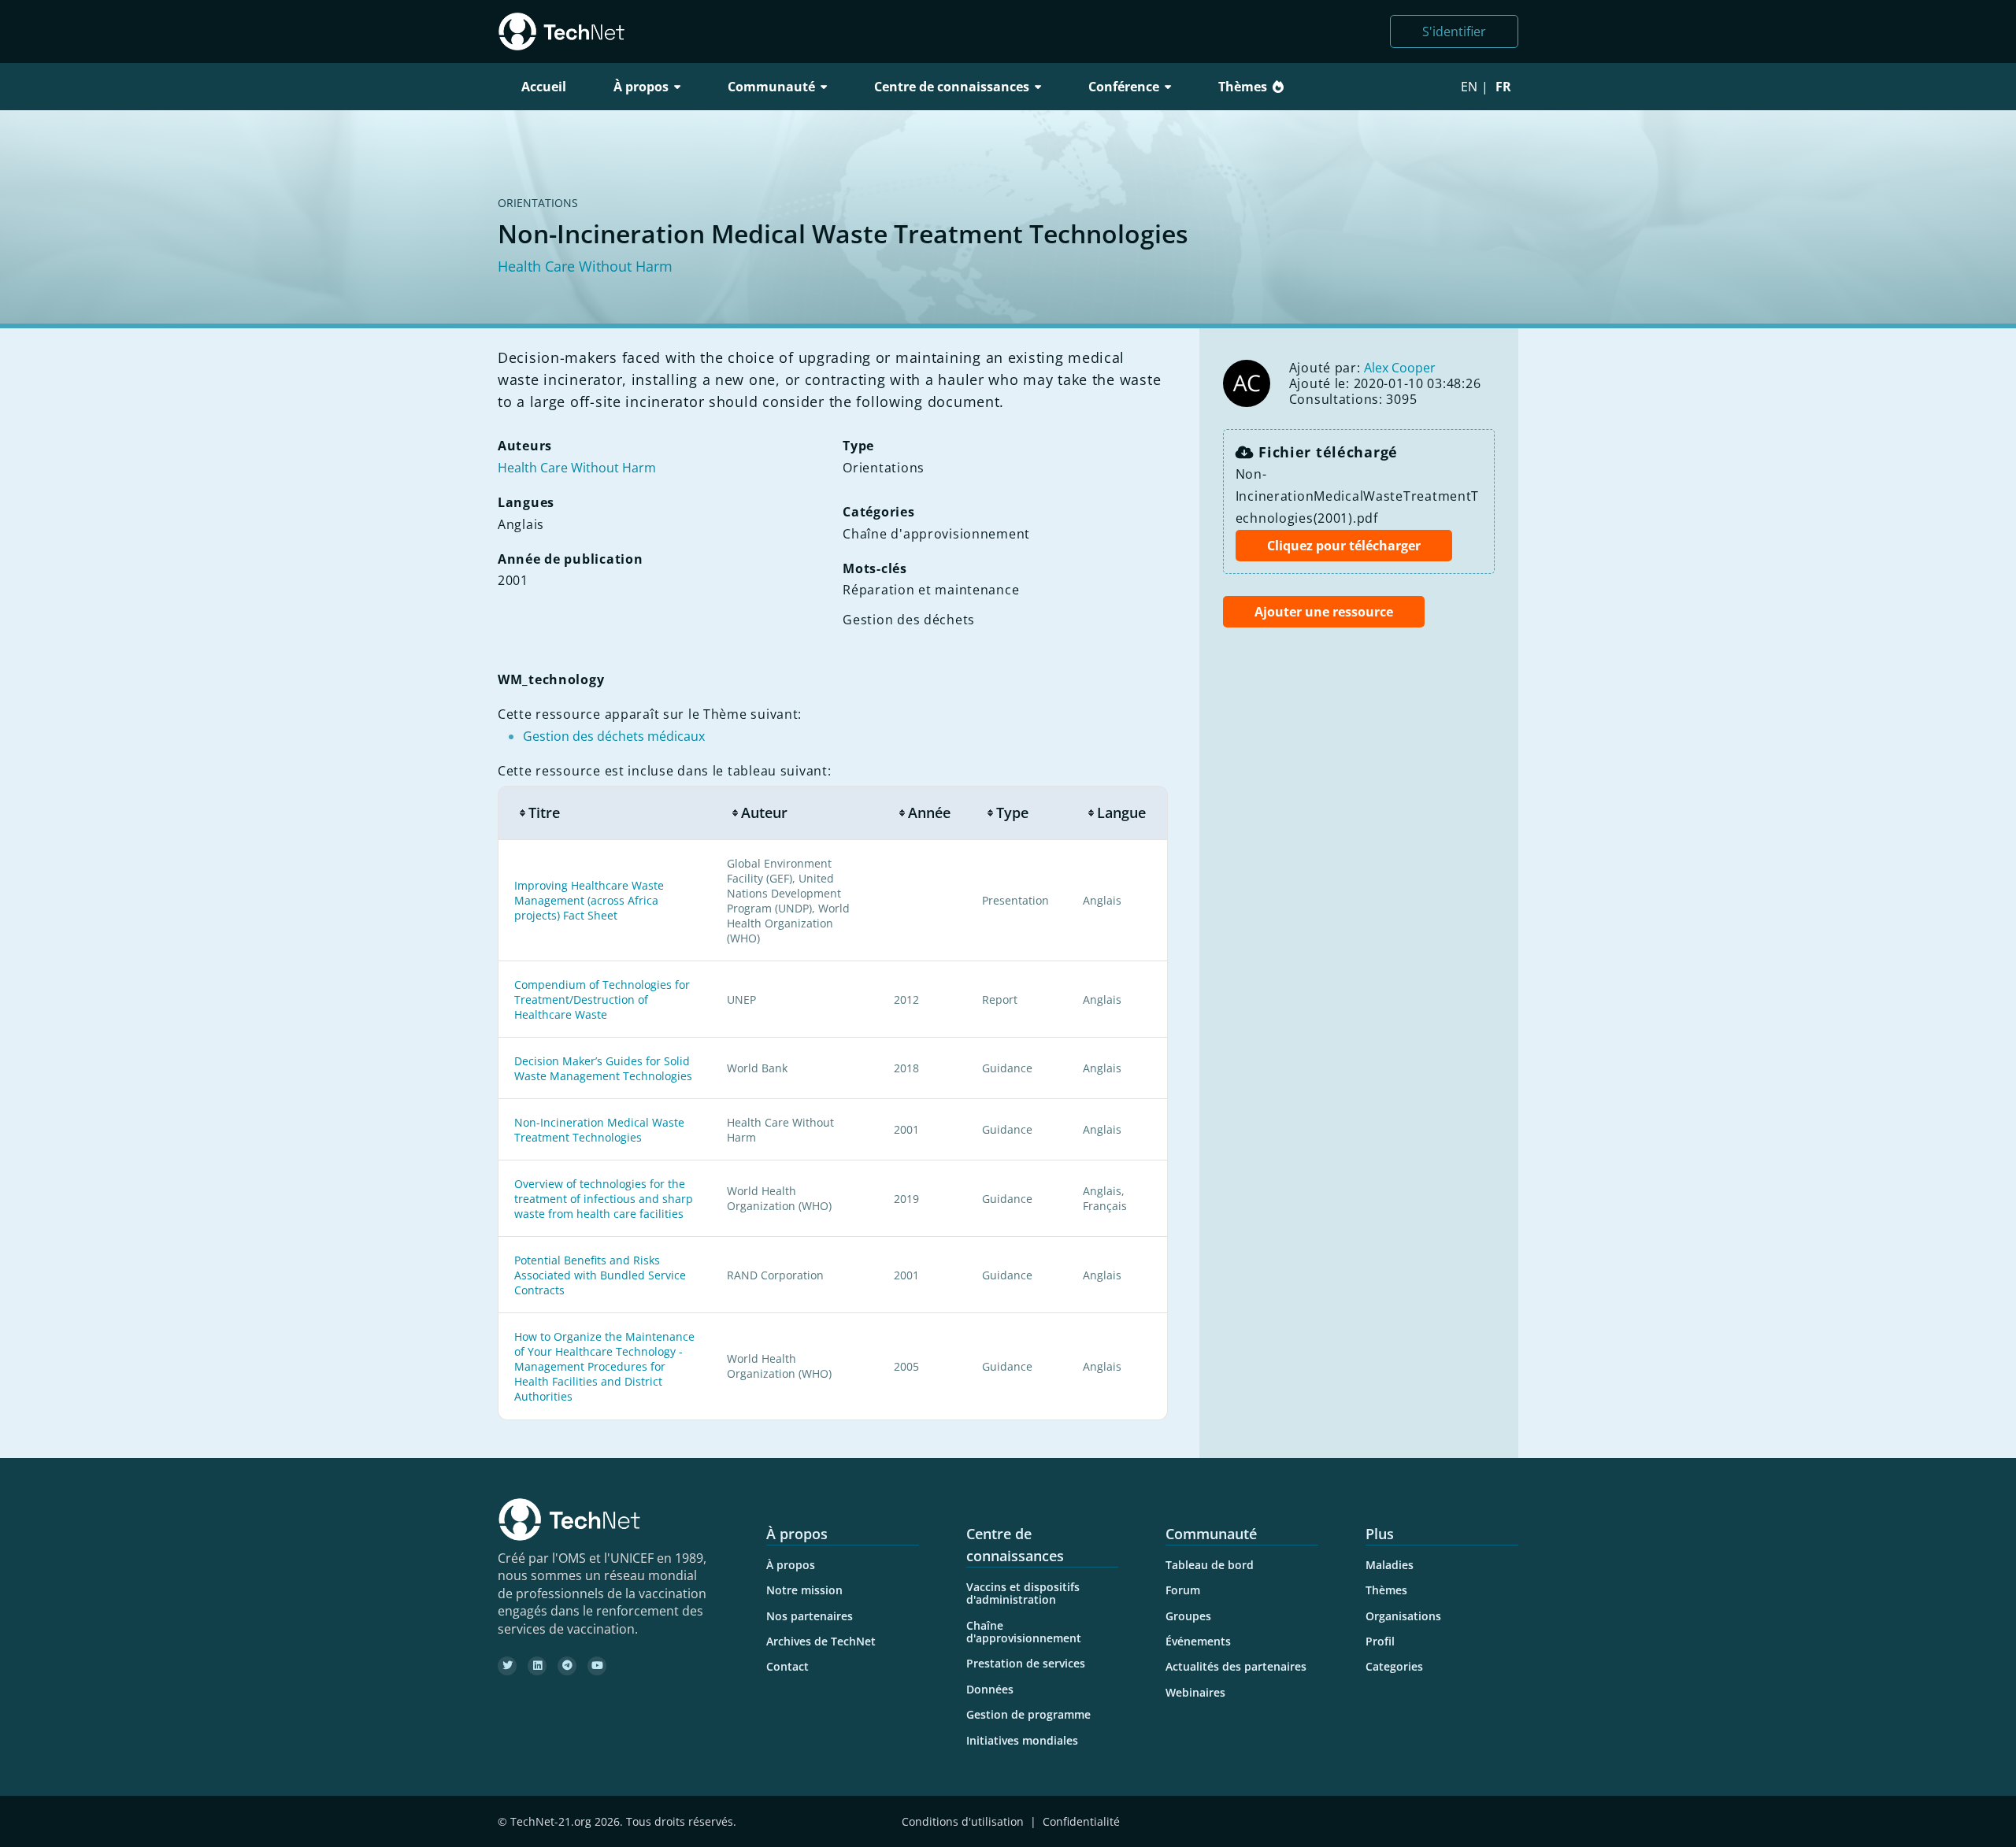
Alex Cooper (1400, 368)
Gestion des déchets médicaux (614, 736)
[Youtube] (597, 1666)
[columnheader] (604, 813)
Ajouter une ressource (1324, 612)
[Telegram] (567, 1666)
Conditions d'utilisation (963, 1821)
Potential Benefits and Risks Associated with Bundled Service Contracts (600, 1275)
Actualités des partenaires (1236, 1666)
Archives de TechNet (821, 1641)
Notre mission (804, 1590)
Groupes (1188, 1616)
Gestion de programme (1028, 1714)
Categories (1394, 1666)
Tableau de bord (1210, 1565)
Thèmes (1243, 87)
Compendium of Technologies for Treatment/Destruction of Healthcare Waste (602, 999)
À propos (791, 1565)
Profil (1380, 1641)
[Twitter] (507, 1666)
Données (990, 1689)
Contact (787, 1666)
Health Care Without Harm (585, 266)
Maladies (1390, 1565)
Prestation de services (1026, 1663)
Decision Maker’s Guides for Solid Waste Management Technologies (603, 1068)
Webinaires (1195, 1692)
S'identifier (1454, 31)
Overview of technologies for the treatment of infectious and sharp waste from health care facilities (604, 1199)
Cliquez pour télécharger (1344, 546)
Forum (1183, 1590)
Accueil (544, 87)
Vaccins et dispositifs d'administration (1023, 1593)
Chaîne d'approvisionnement (1024, 1632)
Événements (1198, 1641)
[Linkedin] (537, 1666)
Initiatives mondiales (1022, 1740)
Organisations (1403, 1616)
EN (1469, 87)
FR (1503, 87)
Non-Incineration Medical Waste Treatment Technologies (599, 1130)
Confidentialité (1081, 1821)
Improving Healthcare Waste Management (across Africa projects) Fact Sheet (589, 900)
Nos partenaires (810, 1616)
